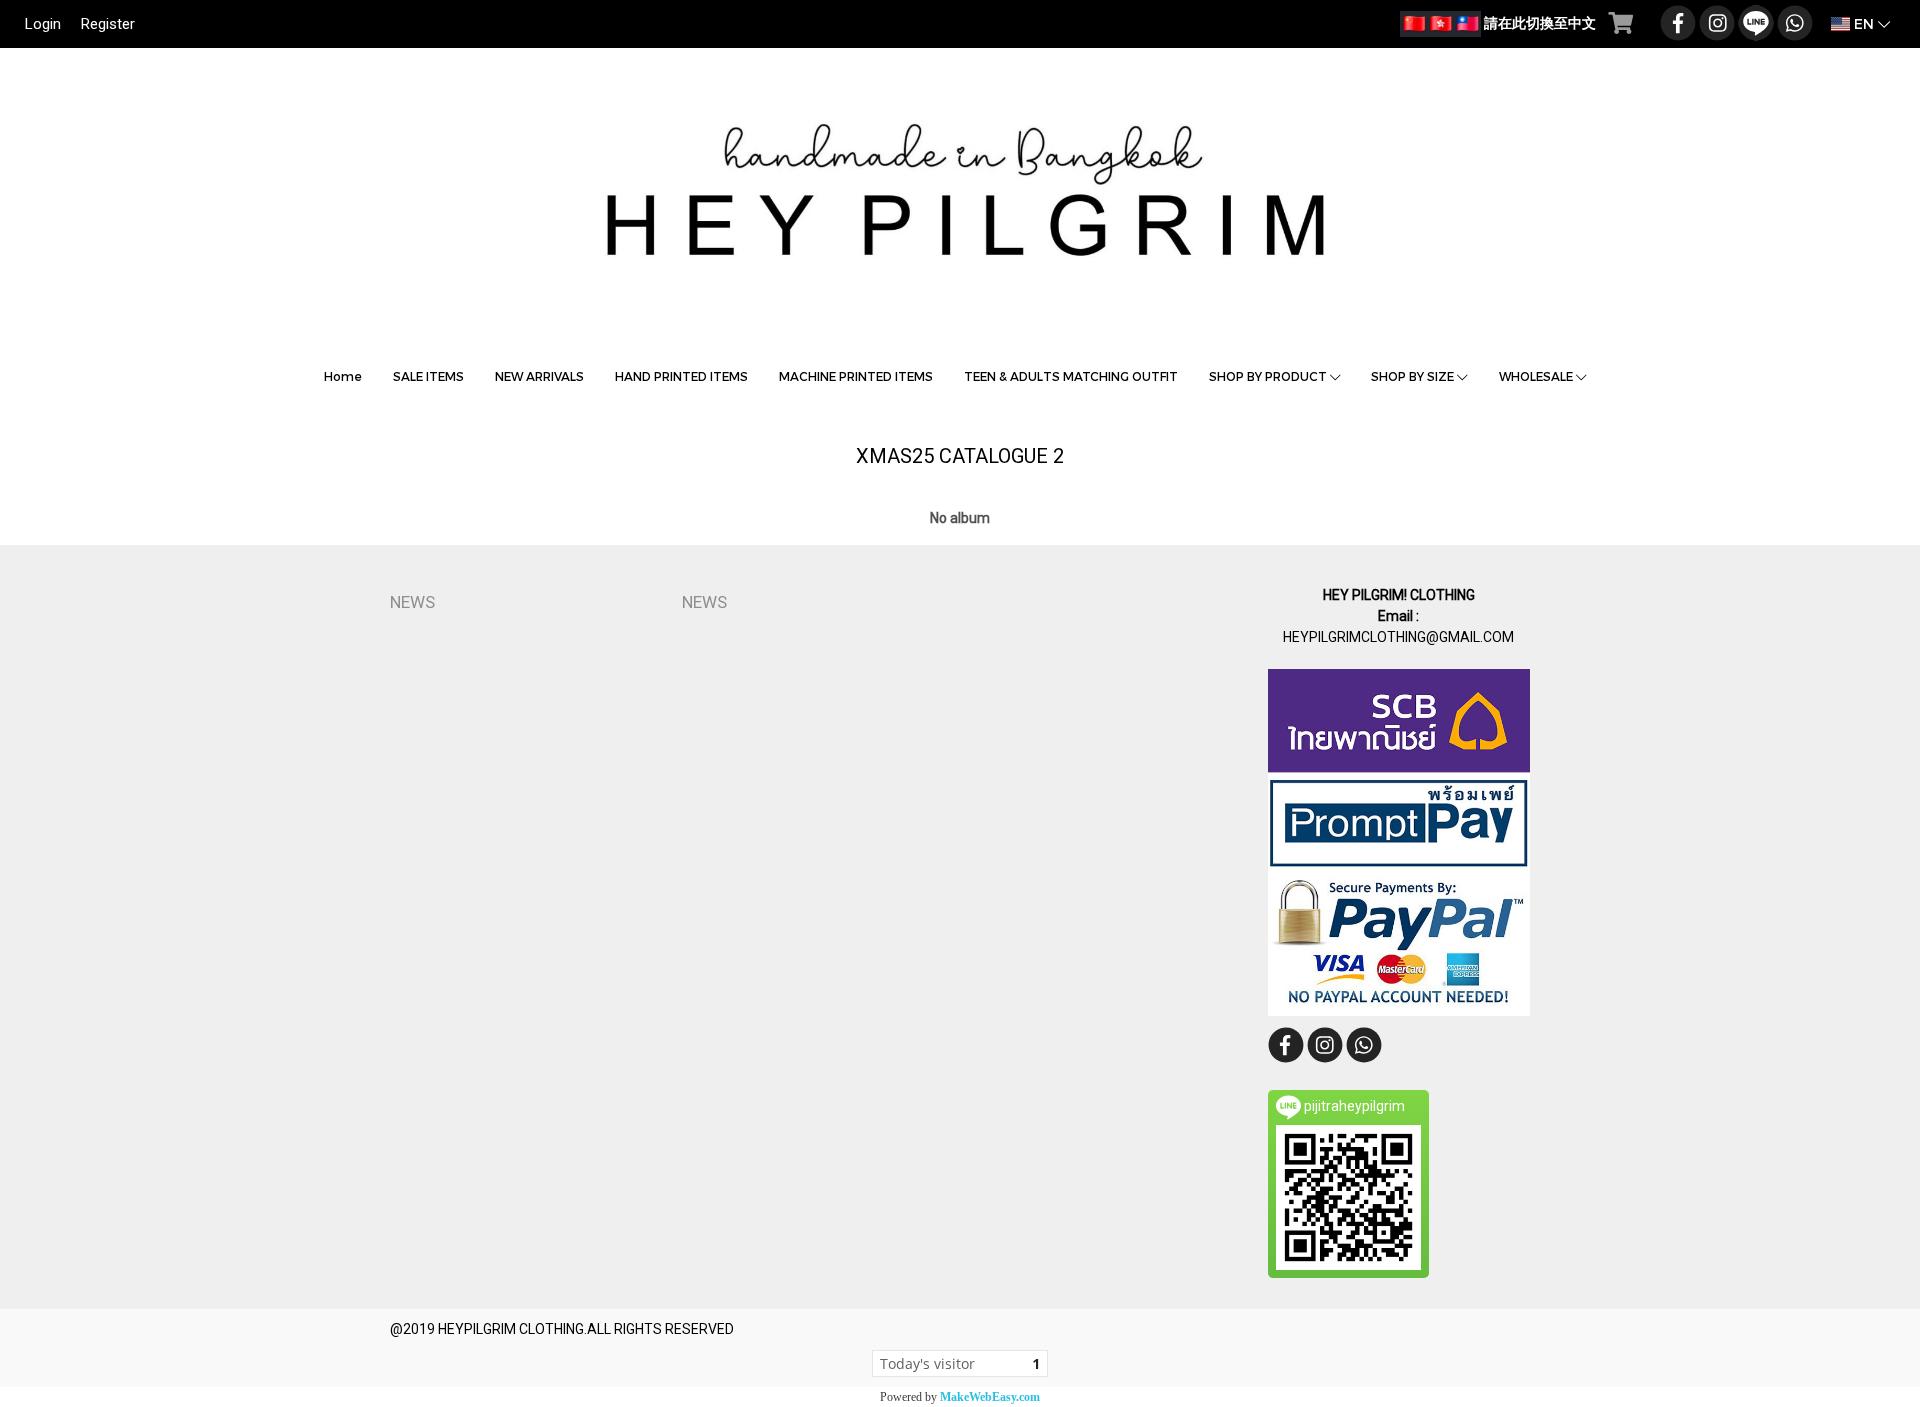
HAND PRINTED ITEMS (681, 376)
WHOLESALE (1537, 376)
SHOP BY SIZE (1414, 376)
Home (343, 376)
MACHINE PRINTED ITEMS (856, 376)
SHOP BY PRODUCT (1269, 376)
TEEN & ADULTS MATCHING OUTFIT (1071, 376)
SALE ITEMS (428, 376)
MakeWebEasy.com (990, 1397)
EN (1864, 23)
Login (43, 24)
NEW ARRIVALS (539, 376)
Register (108, 24)
